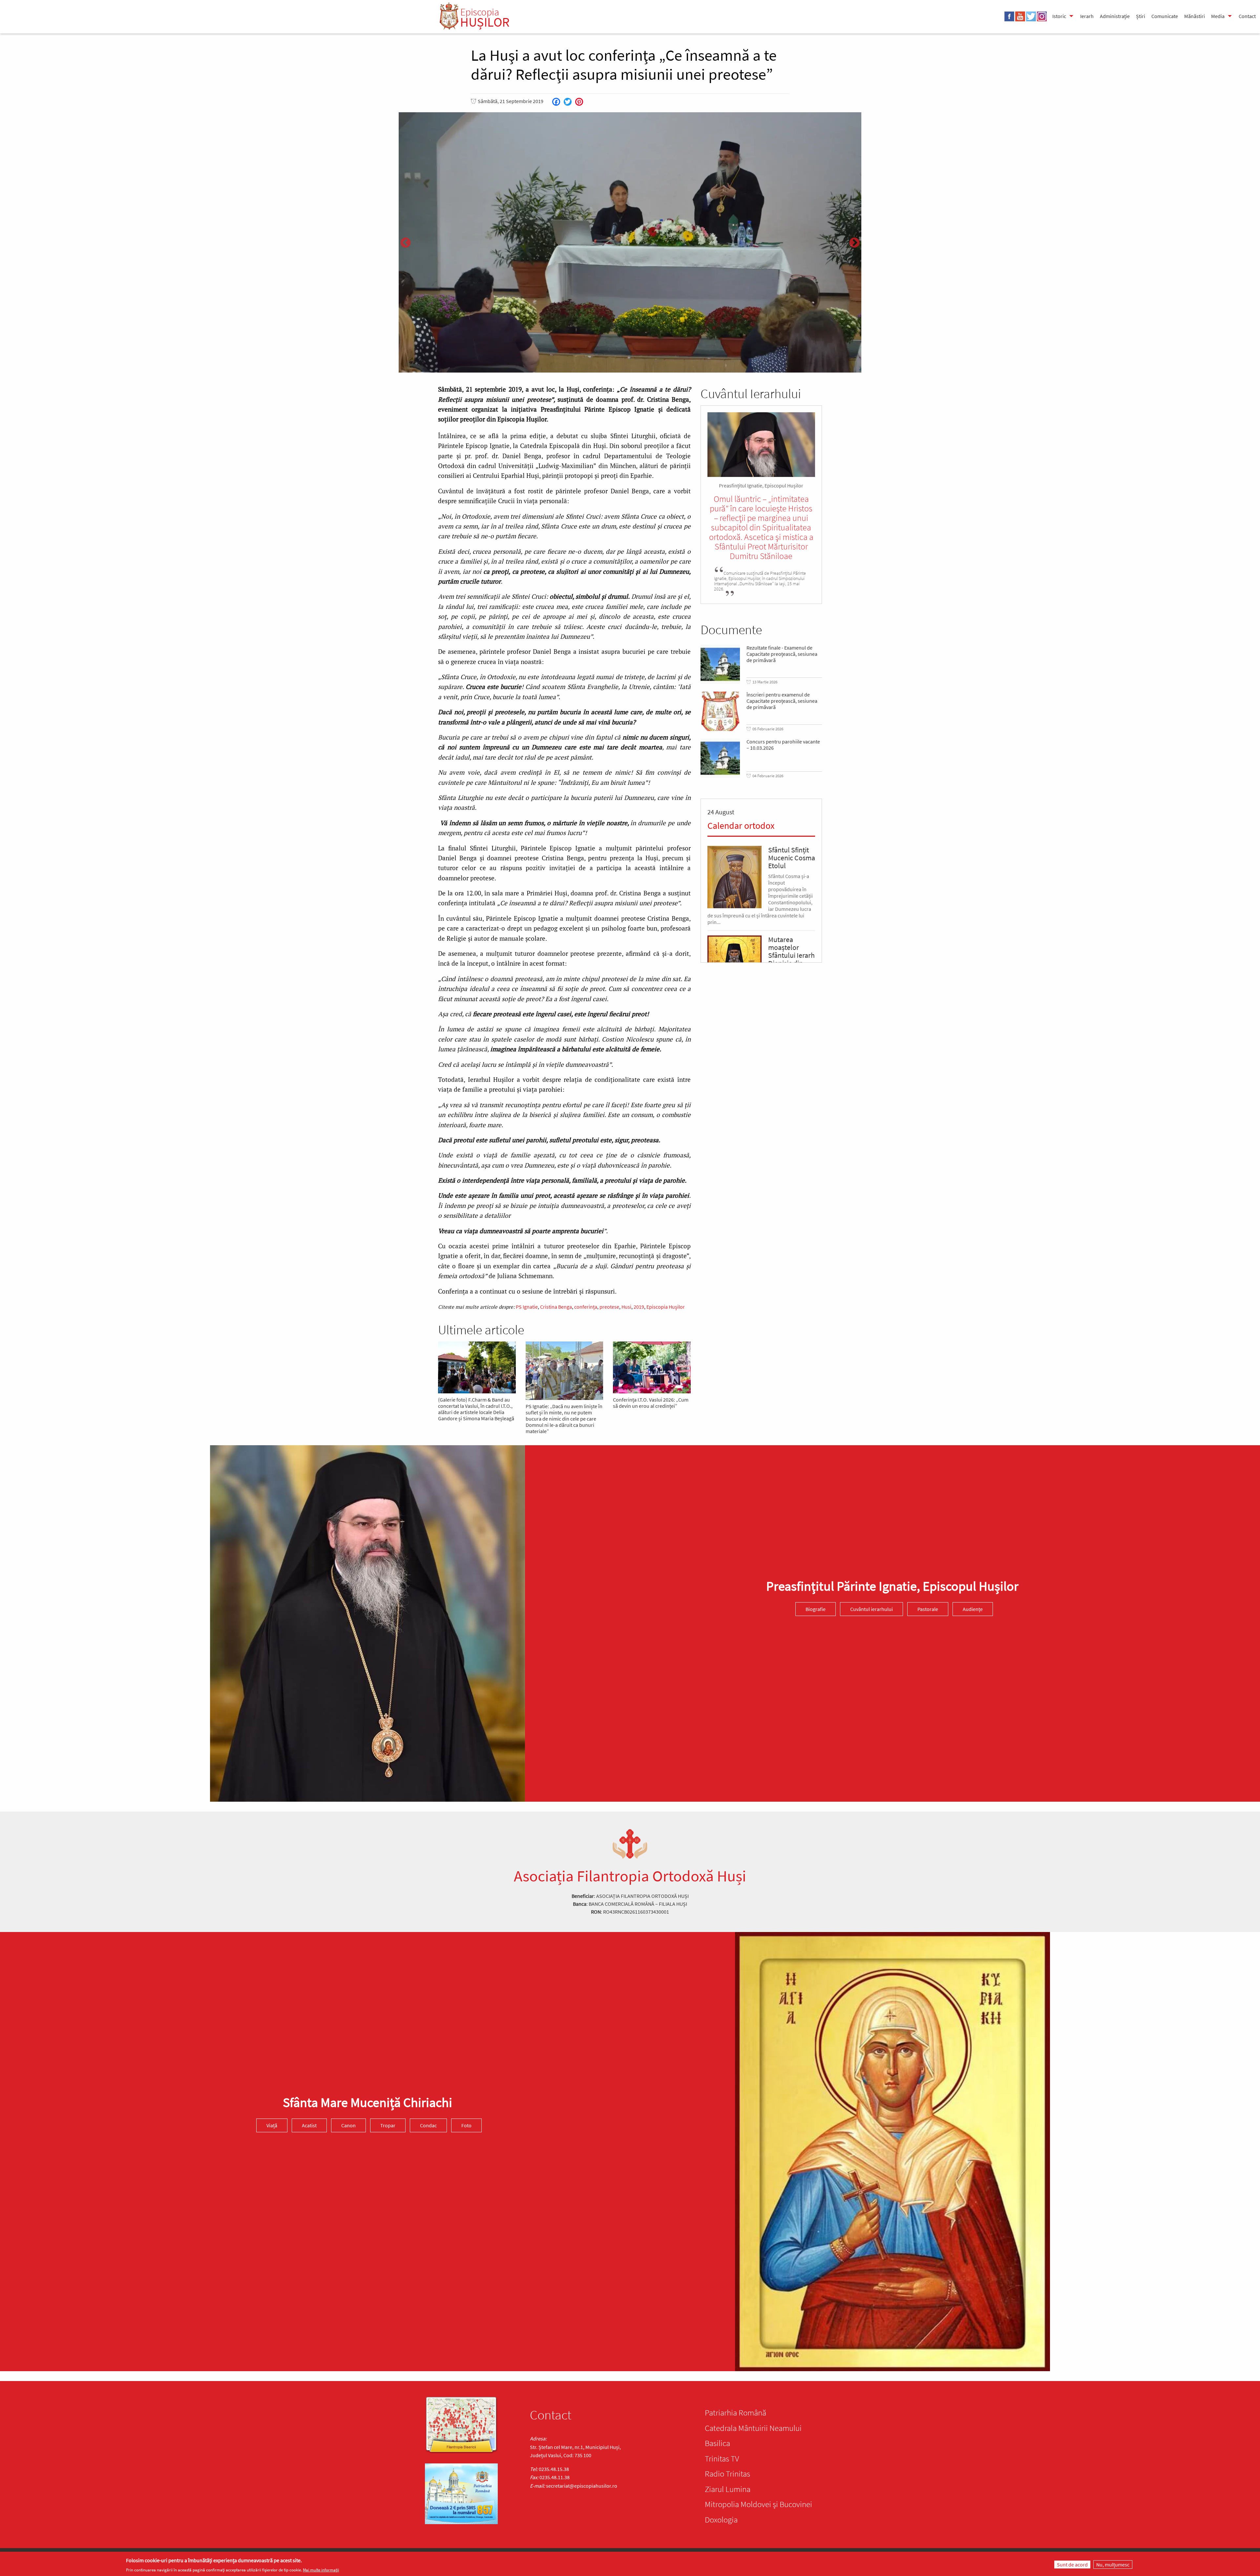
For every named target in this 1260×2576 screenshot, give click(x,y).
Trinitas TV (722, 2458)
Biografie (816, 1609)
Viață (272, 2126)
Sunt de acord (1072, 2565)
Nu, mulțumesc (1113, 2565)
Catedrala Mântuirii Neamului (753, 2428)
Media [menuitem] (1218, 16)
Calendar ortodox (741, 826)
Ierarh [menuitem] (1087, 16)
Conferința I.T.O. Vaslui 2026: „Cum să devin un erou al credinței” (651, 1403)
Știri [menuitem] (1141, 16)
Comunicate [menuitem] (1165, 16)
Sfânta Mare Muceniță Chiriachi (367, 2103)
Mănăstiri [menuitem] (1195, 16)
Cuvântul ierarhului (871, 1609)
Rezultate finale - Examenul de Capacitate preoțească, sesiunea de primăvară (782, 654)
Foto (466, 2126)
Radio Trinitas (727, 2474)
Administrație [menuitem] (1115, 16)
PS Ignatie (527, 1307)
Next (854, 243)
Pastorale (928, 1609)
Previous (406, 243)
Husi (626, 1307)
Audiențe (973, 1609)
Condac (428, 2126)
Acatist (309, 2126)
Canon (348, 2126)
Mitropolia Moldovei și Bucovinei (758, 2504)
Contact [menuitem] (1247, 16)
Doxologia (721, 2520)
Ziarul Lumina (728, 2489)
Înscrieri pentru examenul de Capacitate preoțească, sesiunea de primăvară (782, 701)
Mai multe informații (321, 2570)
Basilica (717, 2443)
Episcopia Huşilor (666, 1307)
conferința (586, 1307)
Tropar (388, 2126)
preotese (609, 1307)
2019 (639, 1307)
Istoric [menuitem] (1059, 16)
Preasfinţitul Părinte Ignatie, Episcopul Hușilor (892, 1586)
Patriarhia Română (735, 2413)
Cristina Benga (556, 1307)
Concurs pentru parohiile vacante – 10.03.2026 (783, 745)
